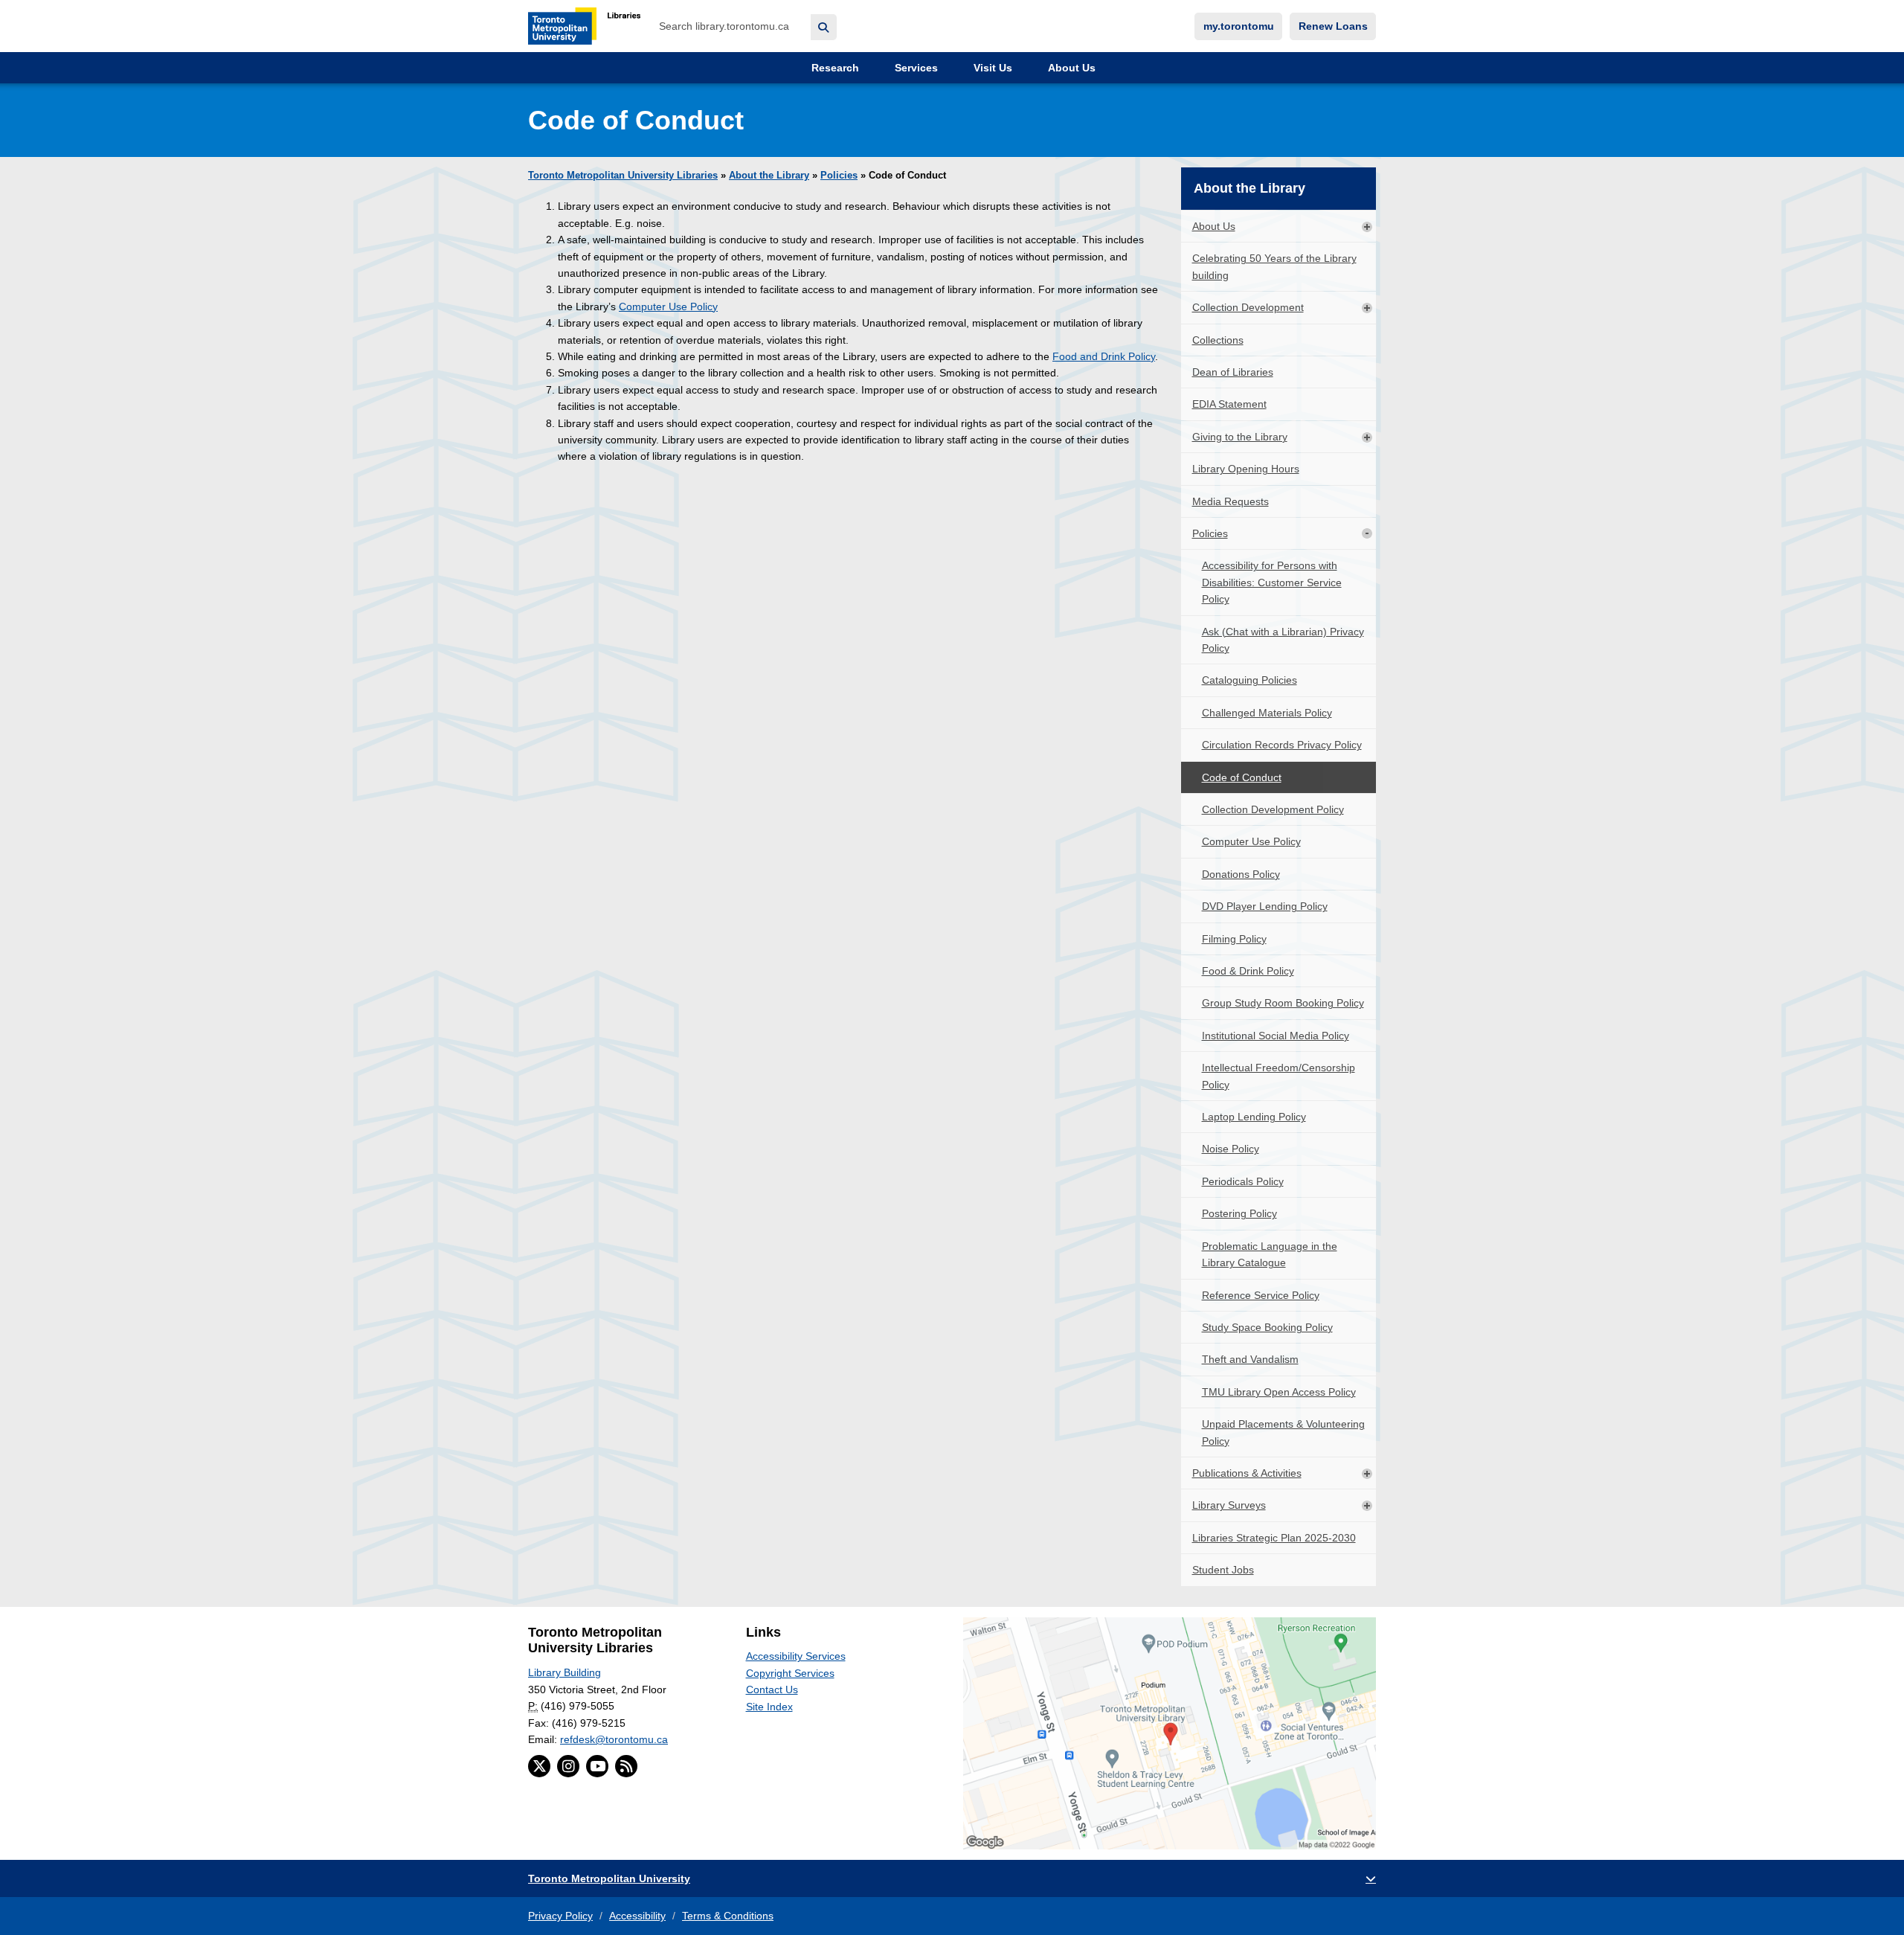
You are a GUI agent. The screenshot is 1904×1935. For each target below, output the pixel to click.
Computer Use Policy (668, 307)
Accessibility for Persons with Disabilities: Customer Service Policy (1272, 582)
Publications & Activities (1247, 1473)
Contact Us (772, 1689)
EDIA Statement (1229, 404)
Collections (1218, 340)
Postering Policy (1239, 1213)
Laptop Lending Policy (1254, 1117)
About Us (1070, 68)
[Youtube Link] (597, 1766)
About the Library (769, 176)
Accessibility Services (796, 1656)
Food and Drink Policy (1104, 356)
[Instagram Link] (568, 1766)
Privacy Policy (560, 1916)
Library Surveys (1229, 1505)
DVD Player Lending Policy (1265, 906)
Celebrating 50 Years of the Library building (1274, 266)
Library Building (565, 1672)
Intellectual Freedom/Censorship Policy (1279, 1076)
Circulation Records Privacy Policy (1282, 745)
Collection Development (1248, 307)
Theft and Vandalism (1250, 1359)
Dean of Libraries (1233, 372)
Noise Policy (1231, 1149)
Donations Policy (1241, 874)
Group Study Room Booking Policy (1283, 1003)
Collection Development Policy (1273, 809)
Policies (839, 176)
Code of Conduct (1242, 777)
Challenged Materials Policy (1267, 713)
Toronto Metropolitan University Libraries (623, 176)
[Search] (824, 27)
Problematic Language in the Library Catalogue (1270, 1254)
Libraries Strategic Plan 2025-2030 (1274, 1538)
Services (915, 68)
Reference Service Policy (1261, 1295)
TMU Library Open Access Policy (1279, 1392)
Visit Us (991, 68)
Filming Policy (1234, 939)
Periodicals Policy (1243, 1181)
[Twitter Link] (539, 1766)
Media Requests (1231, 501)
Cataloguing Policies (1249, 680)
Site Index (769, 1707)
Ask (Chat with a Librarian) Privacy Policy (1283, 640)
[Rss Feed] (626, 1766)
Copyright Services (790, 1673)
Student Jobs (1223, 1570)
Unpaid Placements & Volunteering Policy (1283, 1432)
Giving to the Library (1240, 437)
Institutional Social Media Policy (1276, 1036)
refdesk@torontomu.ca (614, 1739)
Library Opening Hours (1246, 469)
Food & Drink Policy (1248, 971)
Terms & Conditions (728, 1916)
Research (834, 68)
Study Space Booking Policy (1267, 1327)
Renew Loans (1333, 26)
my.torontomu (1239, 26)
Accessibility (637, 1916)
